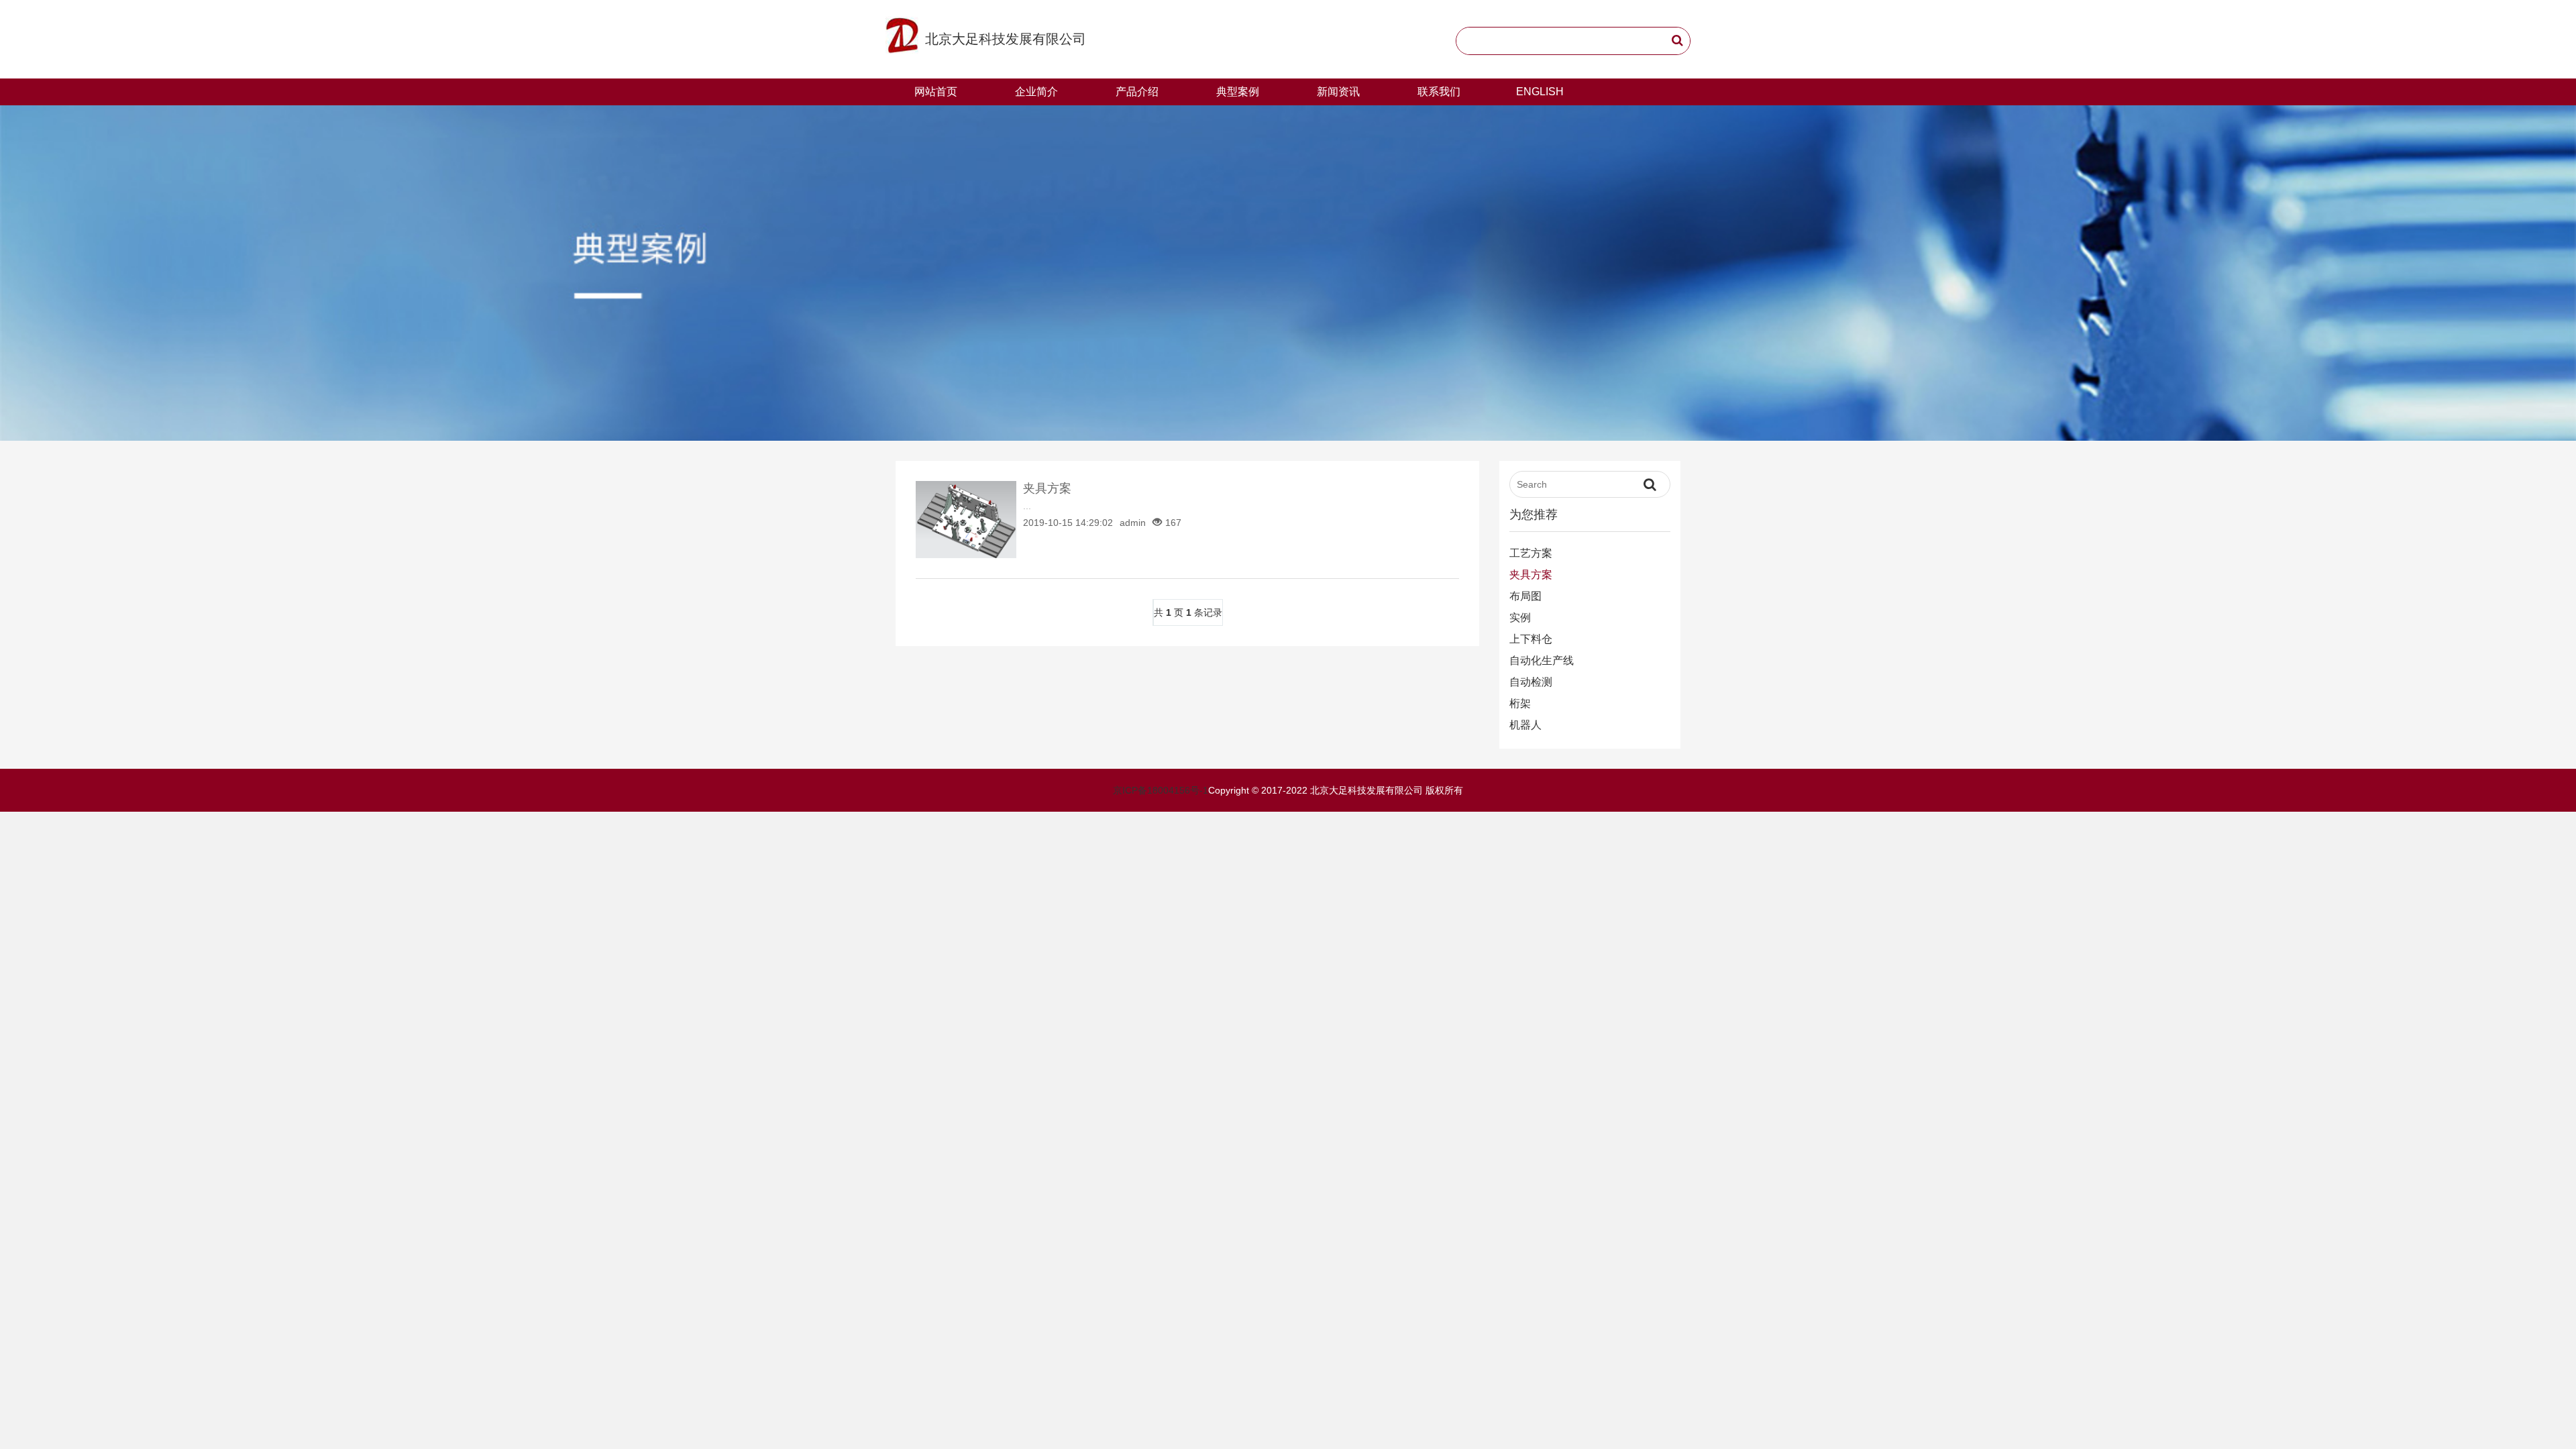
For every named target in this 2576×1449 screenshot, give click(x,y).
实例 (1520, 618)
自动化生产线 (1542, 660)
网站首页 (936, 92)
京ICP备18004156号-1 (1161, 790)
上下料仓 (1531, 639)
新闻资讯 (1338, 92)
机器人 (1525, 725)
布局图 (1525, 596)
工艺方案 (1531, 553)
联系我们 (1439, 92)
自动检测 (1531, 682)
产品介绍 (1137, 92)
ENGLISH (1540, 92)
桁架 (1520, 703)
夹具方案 (1047, 488)
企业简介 (1036, 92)
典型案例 (1238, 92)
